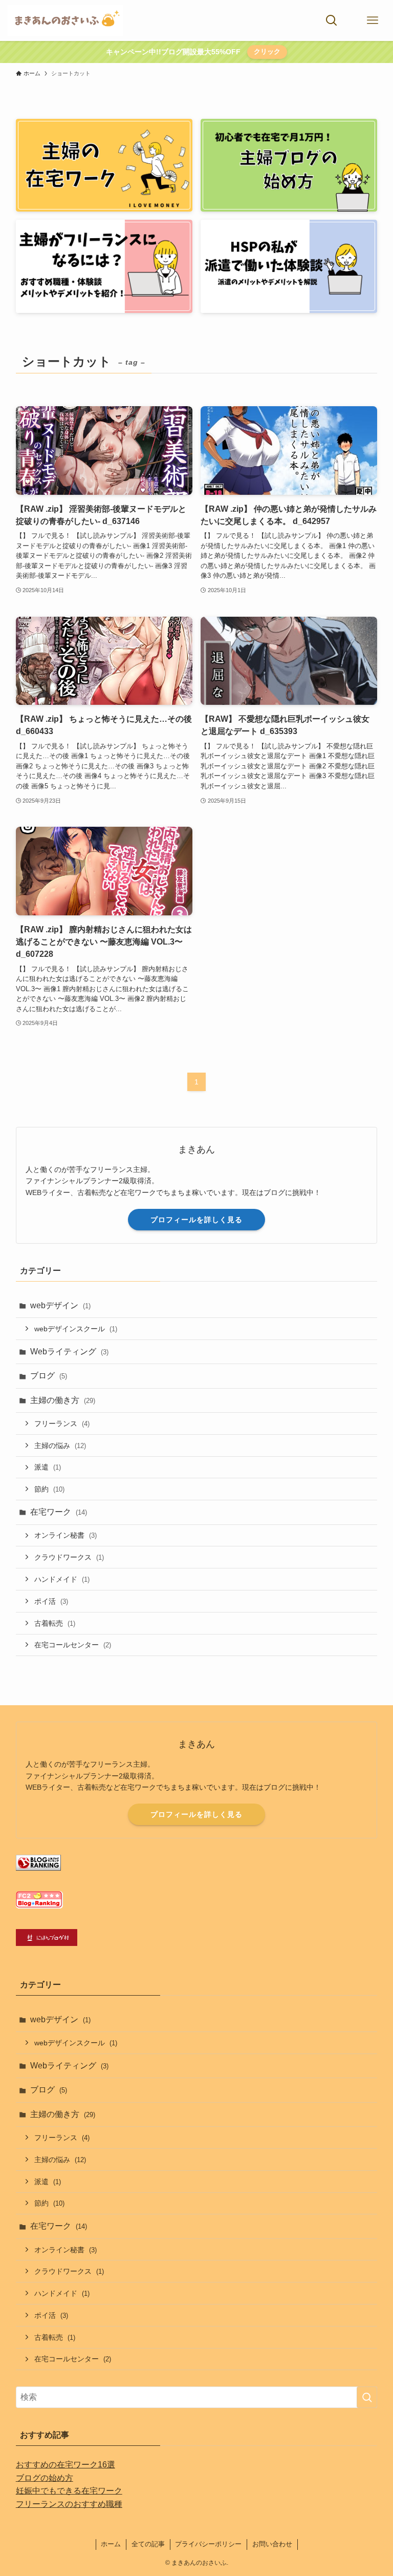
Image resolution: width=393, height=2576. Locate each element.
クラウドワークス (69, 1557)
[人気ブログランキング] (38, 1868)
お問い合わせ (272, 2544)
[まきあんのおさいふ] (65, 20)
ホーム (111, 2544)
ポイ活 (51, 1601)
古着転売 (55, 1623)
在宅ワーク (59, 1512)
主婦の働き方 (63, 1400)
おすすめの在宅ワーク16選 (65, 2465)
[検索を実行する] (367, 2397)
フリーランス (62, 1423)
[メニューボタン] (373, 20)
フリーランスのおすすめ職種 (69, 2504)
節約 (49, 1489)
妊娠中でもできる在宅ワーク (69, 2491)
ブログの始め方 (45, 2478)
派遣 (48, 1467)
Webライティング (69, 1352)
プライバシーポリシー (208, 2544)
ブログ (49, 1376)
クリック (267, 51)
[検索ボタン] (332, 20)
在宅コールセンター (73, 1645)
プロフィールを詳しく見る (196, 1220)
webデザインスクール (76, 1329)
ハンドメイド (62, 1579)
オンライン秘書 (65, 1535)
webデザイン (60, 1305)
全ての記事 (148, 2544)
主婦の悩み (60, 1446)
